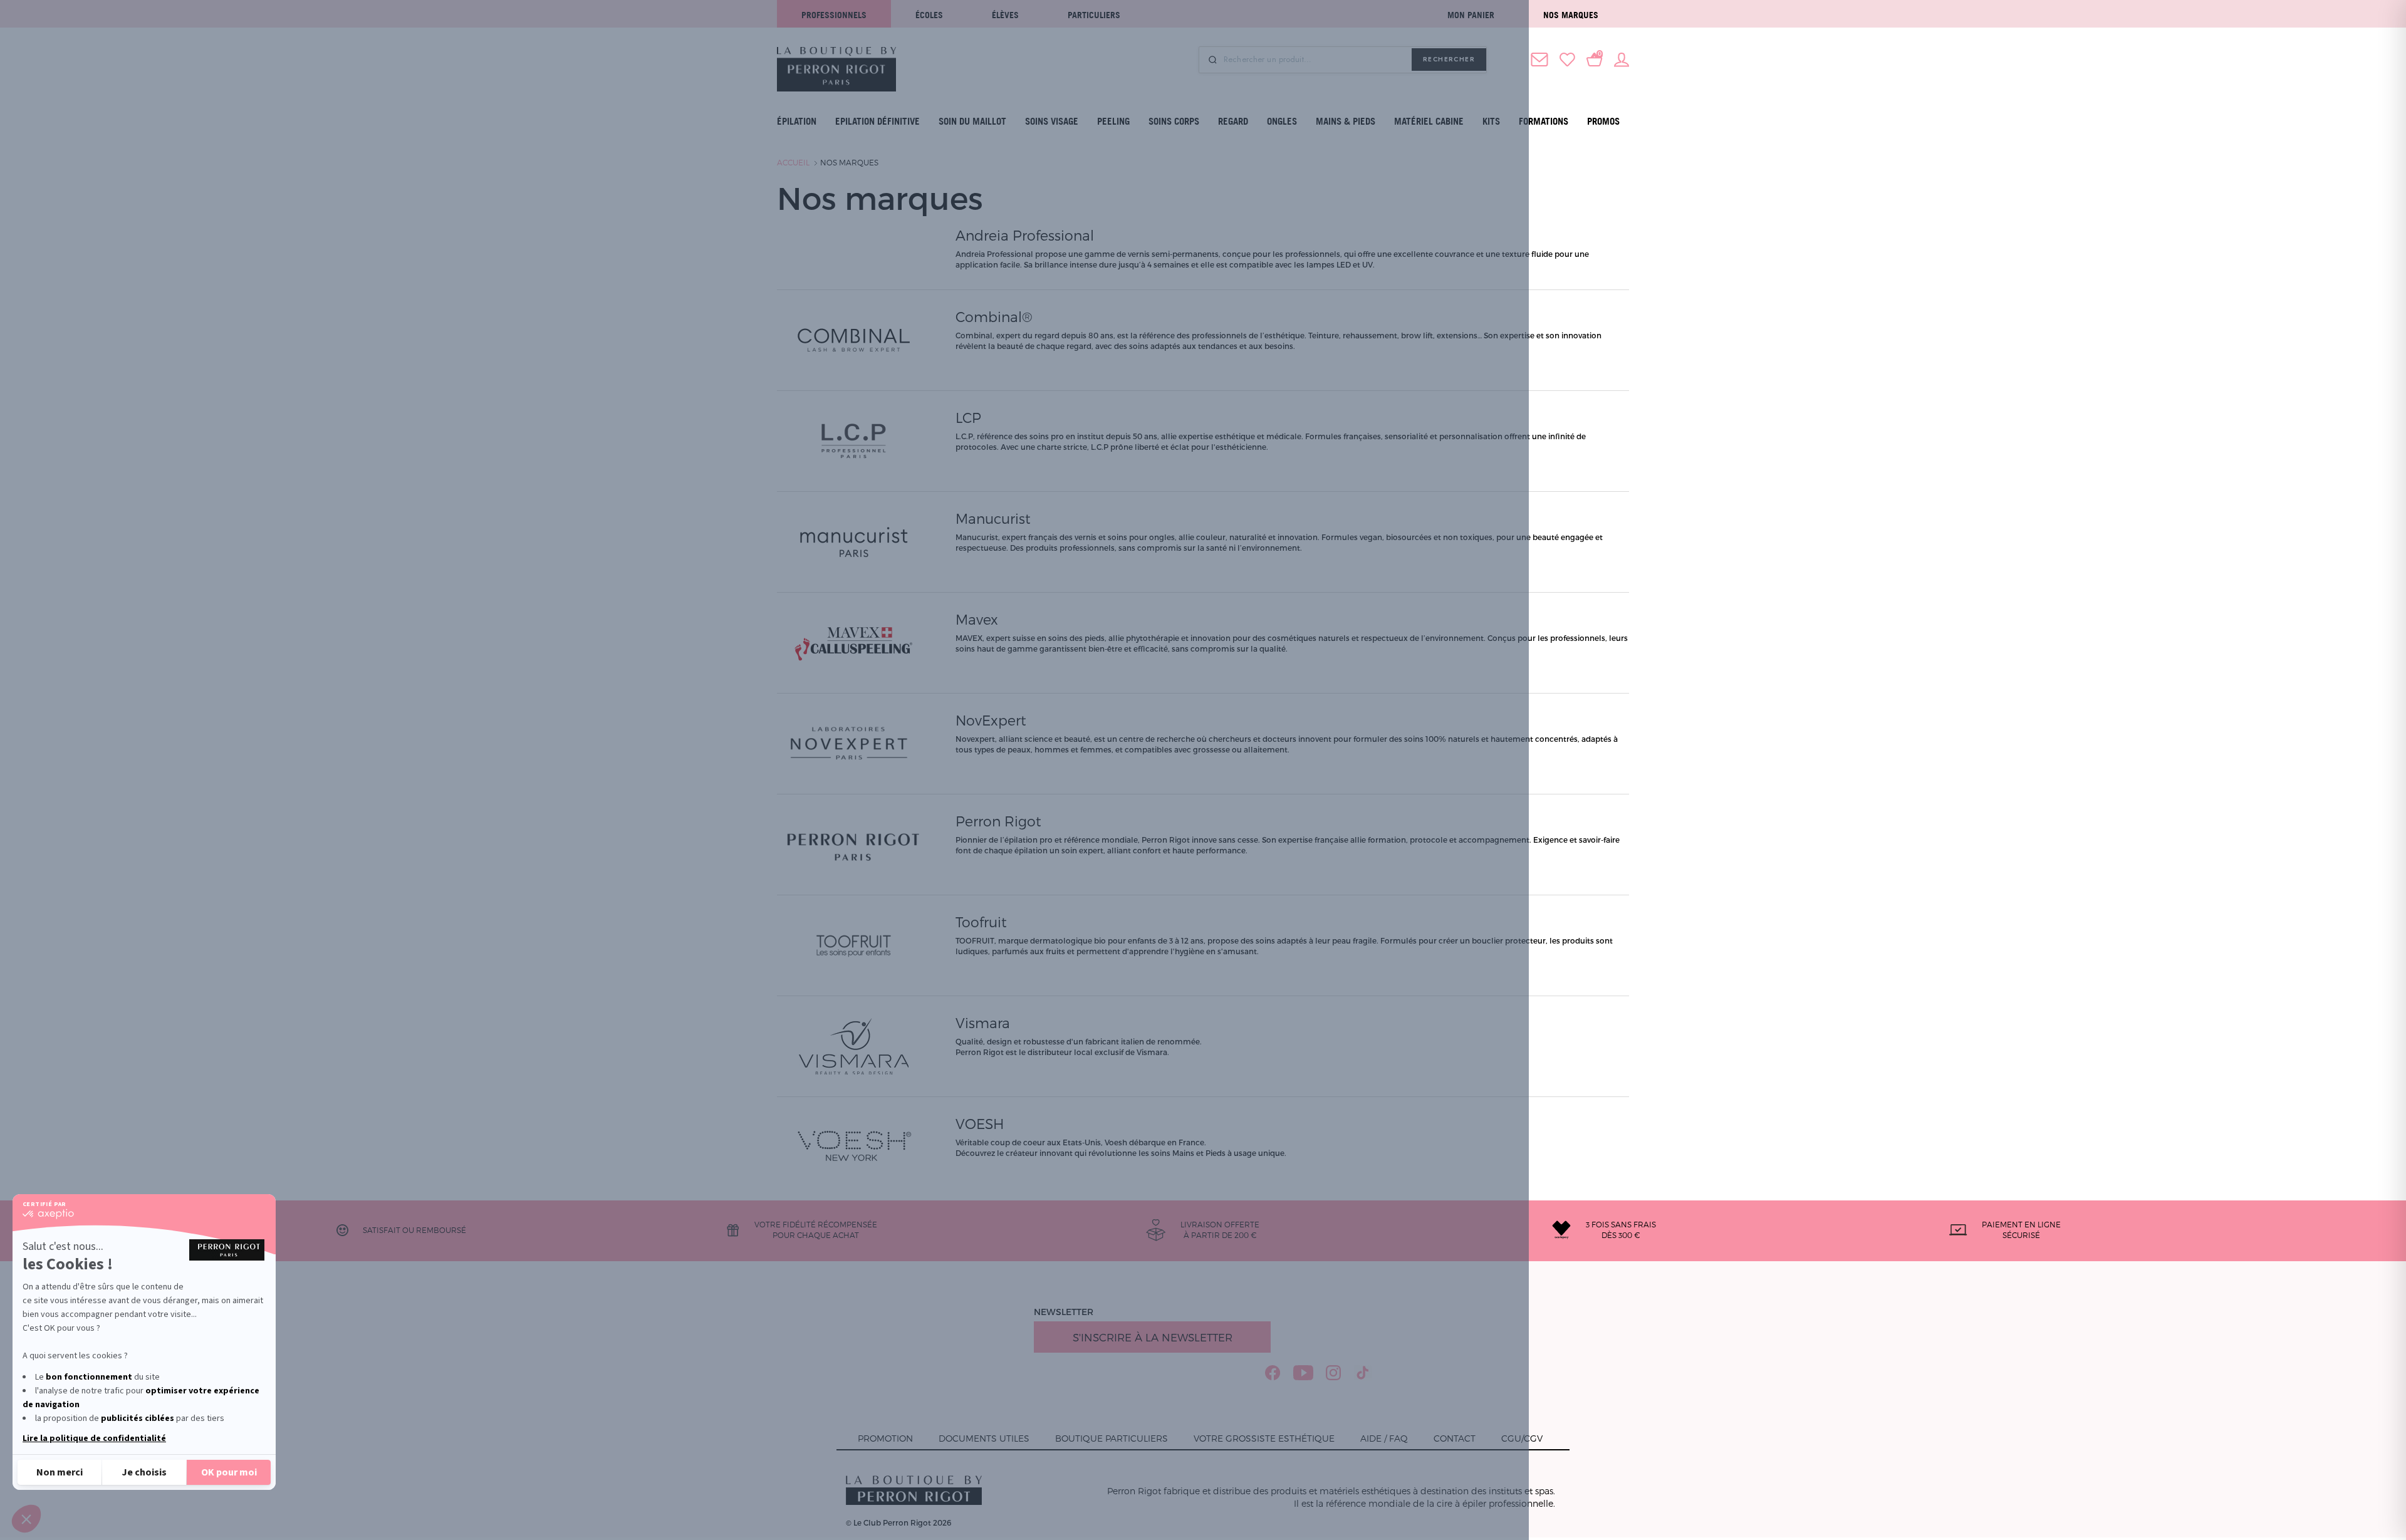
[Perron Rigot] (854, 843)
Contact (1455, 1438)
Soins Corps (1174, 121)
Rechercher (1449, 59)
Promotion (885, 1438)
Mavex (977, 619)
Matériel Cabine (1429, 121)
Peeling (1113, 121)
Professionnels (834, 15)
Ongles (1282, 121)
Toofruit (981, 922)
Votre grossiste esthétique (1264, 1438)
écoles (929, 15)
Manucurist (993, 518)
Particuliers (1094, 15)
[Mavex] (854, 642)
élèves (1005, 15)
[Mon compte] (1622, 58)
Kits (1491, 121)
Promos (1603, 121)
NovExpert (991, 720)
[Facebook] (1273, 1373)
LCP (968, 417)
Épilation (797, 121)
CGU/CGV (1522, 1438)
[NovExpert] (854, 742)
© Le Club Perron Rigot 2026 (898, 1522)
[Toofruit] (854, 944)
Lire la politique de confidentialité (94, 1439)
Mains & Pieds (1346, 121)
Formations (1544, 121)
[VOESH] (854, 1146)
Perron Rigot (998, 821)
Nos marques (1571, 15)
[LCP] (854, 440)
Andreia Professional (1025, 235)
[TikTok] (1363, 1373)
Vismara (983, 1022)
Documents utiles (984, 1438)
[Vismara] (854, 1045)
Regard (1233, 121)
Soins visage (1052, 121)
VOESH (980, 1123)
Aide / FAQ (1384, 1438)
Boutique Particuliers (1112, 1438)
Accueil (793, 162)
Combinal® (994, 316)
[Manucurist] (854, 541)
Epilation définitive (878, 121)
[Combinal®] (854, 339)
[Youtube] (1303, 1373)
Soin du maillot (972, 121)
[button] (26, 1519)
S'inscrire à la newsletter (1153, 1337)
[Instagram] (1334, 1373)
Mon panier (1471, 15)
